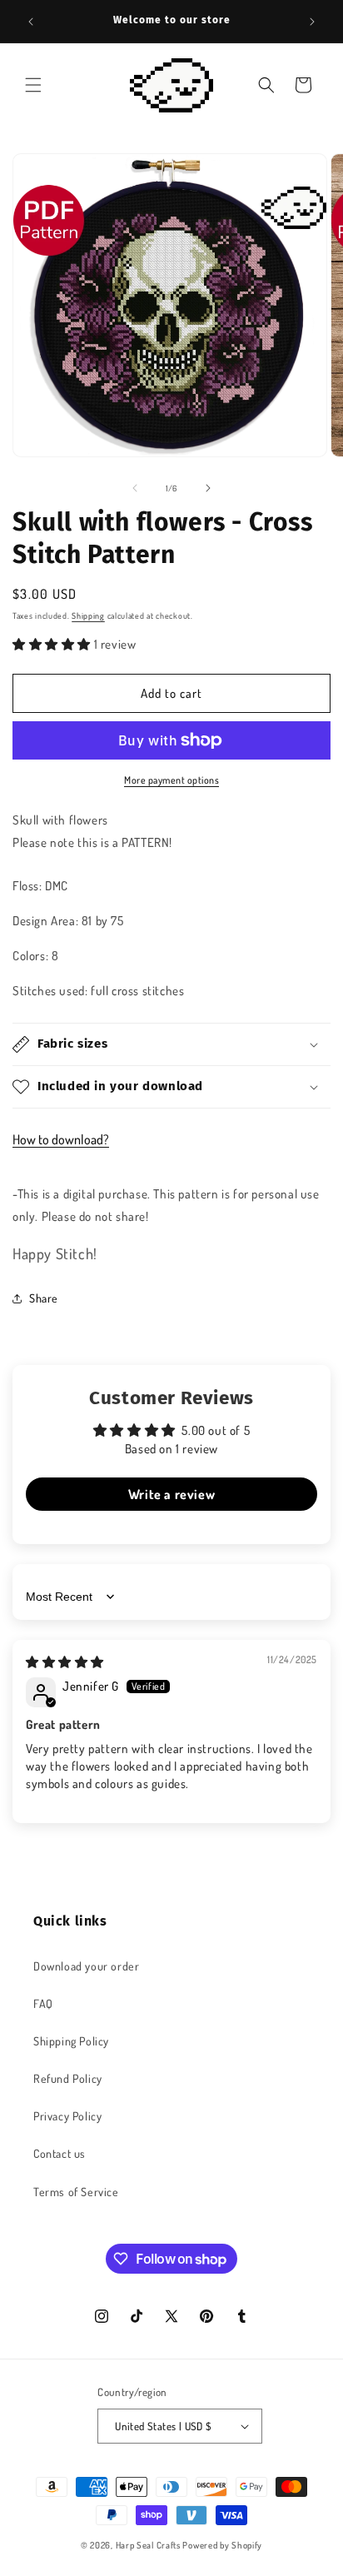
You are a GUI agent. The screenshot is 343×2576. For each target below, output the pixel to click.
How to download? (61, 1139)
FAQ (43, 2003)
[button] (33, 85)
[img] (65, 1662)
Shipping (88, 615)
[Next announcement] (312, 22)
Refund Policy (68, 2078)
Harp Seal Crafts (148, 2545)
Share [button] (44, 1298)
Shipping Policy (71, 2041)
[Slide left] (135, 488)
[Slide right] (208, 488)
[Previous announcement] (31, 22)
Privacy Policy (67, 2116)
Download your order (86, 1966)
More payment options (171, 780)
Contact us (60, 2153)
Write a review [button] (171, 1494)
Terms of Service (76, 2192)
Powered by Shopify (222, 2545)
